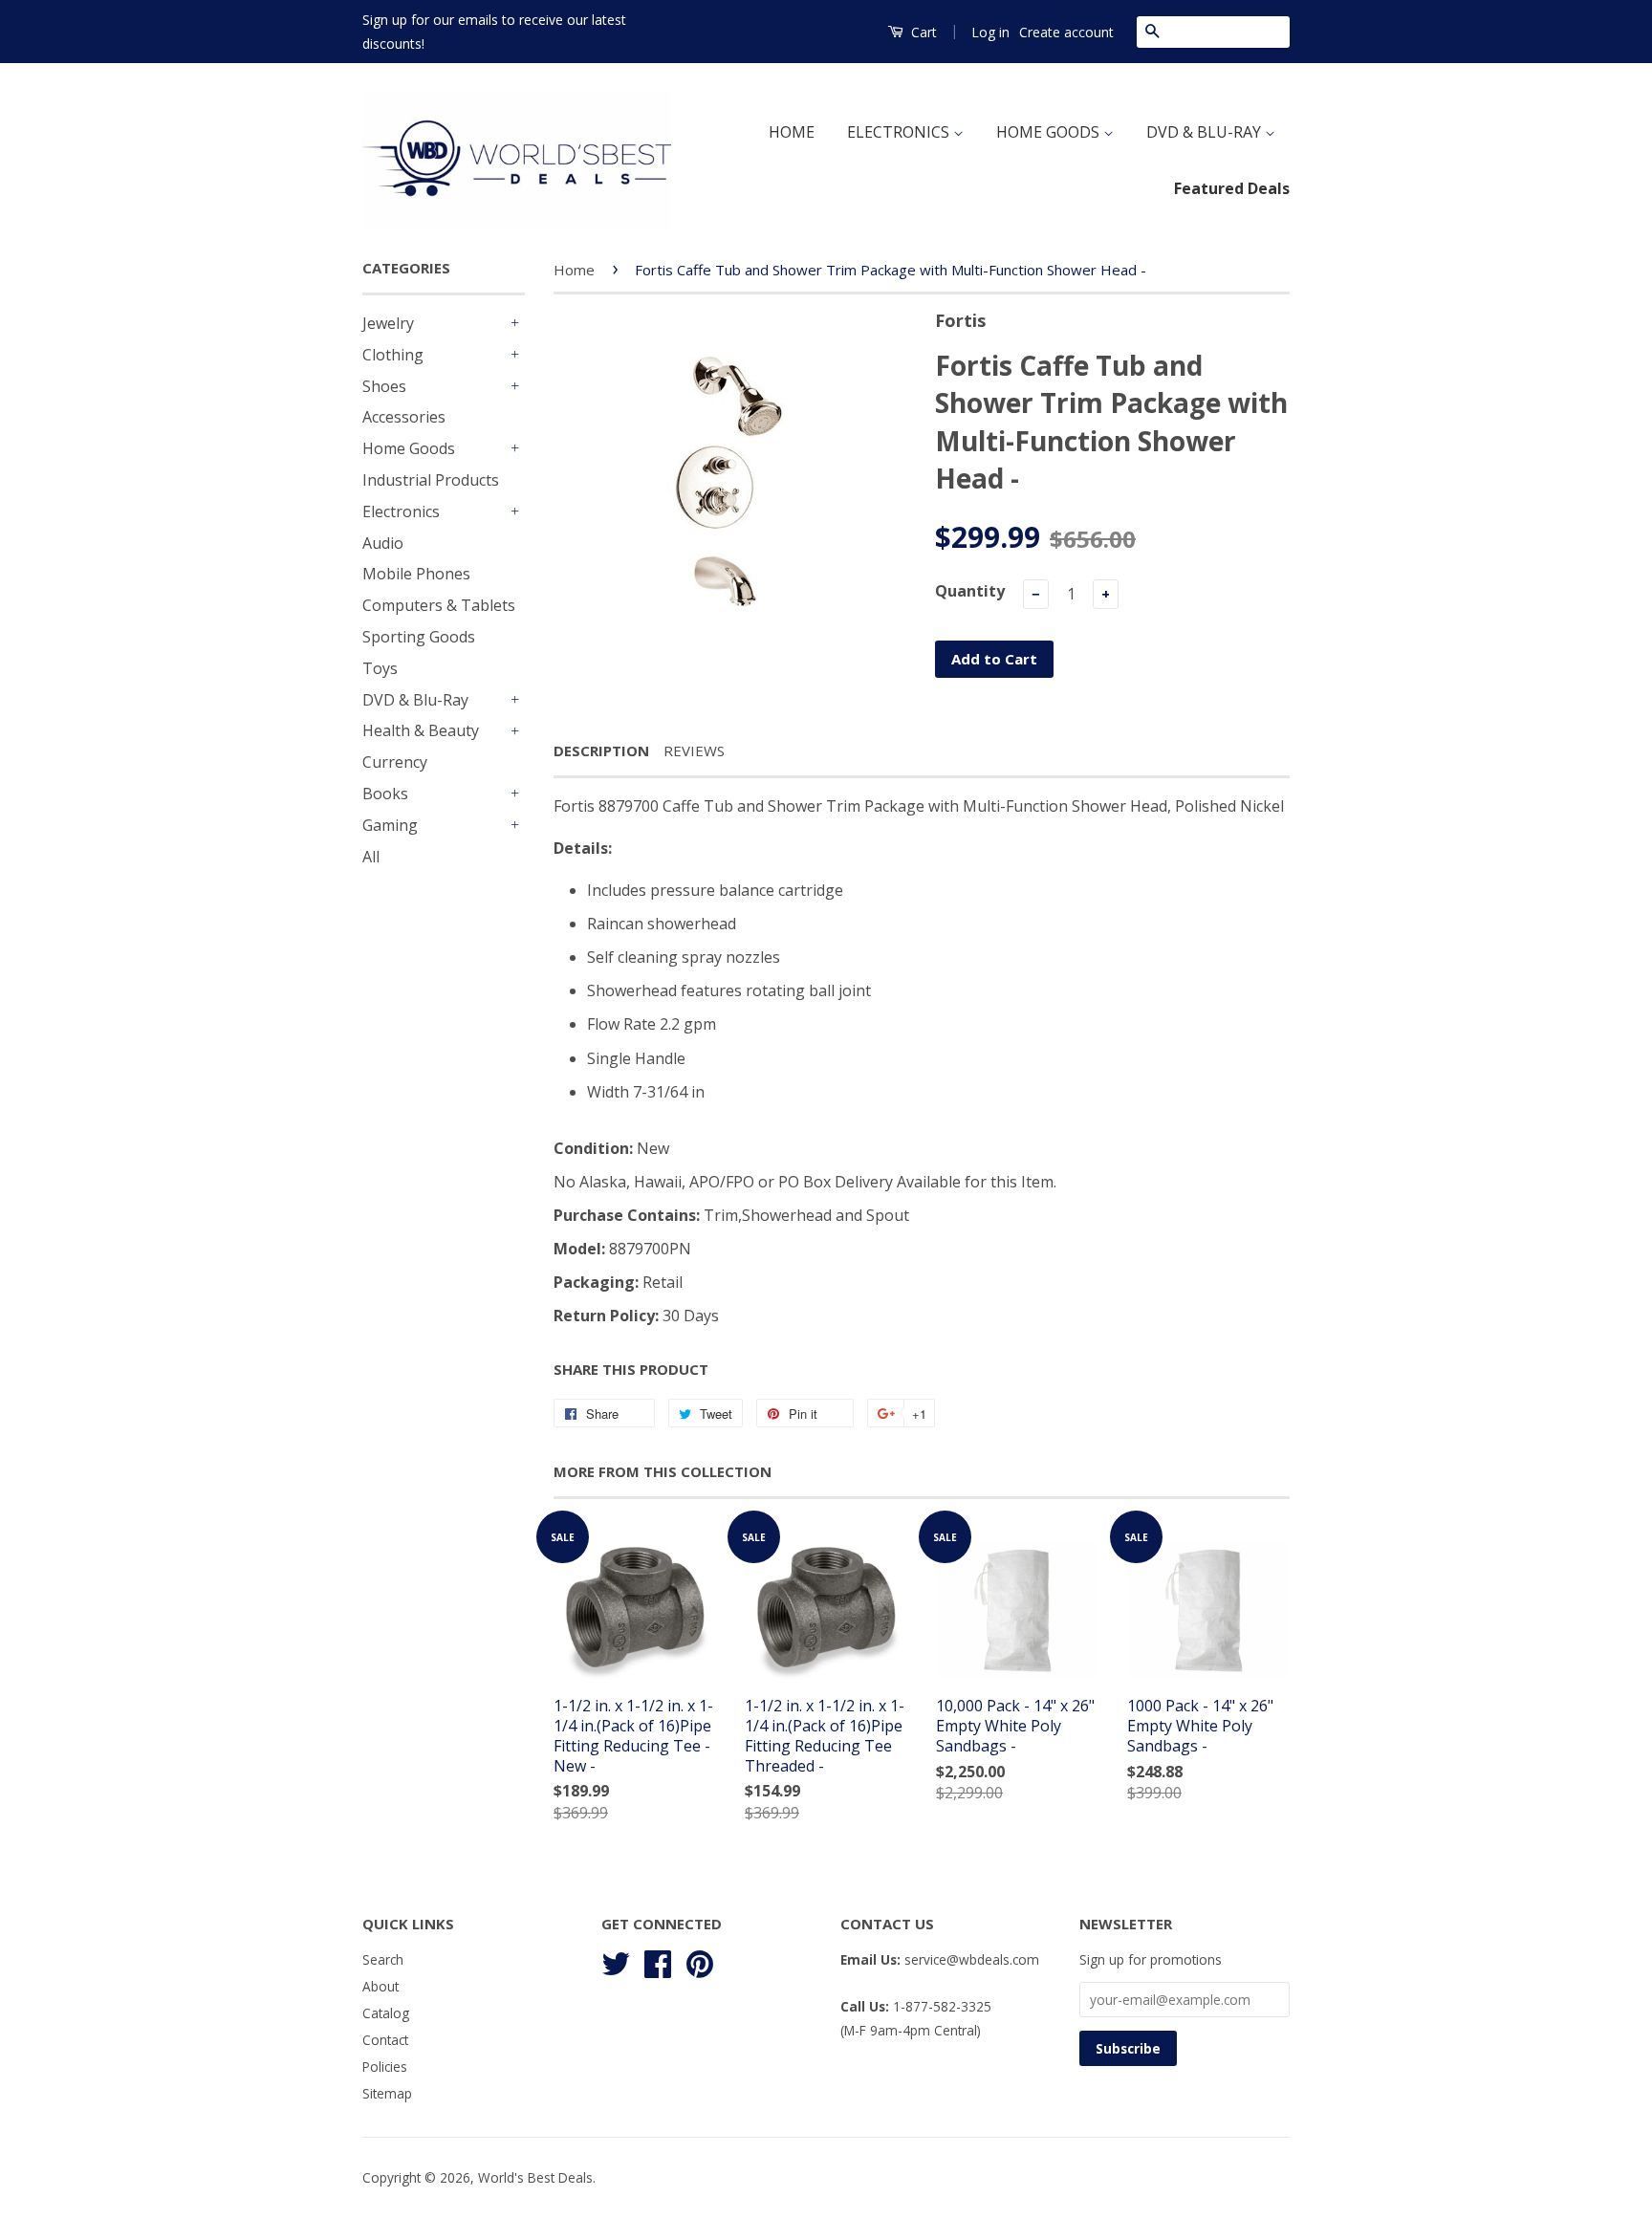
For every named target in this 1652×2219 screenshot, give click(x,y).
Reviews (694, 751)
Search (383, 1959)
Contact (385, 2040)
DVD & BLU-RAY (1206, 132)
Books (385, 794)
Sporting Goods (419, 637)
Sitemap (387, 2093)
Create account (1066, 32)
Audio (383, 543)
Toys (380, 668)
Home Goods (409, 448)
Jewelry (388, 323)
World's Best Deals (535, 2177)
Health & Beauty (421, 730)
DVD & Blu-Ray (415, 700)
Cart (922, 32)
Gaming (390, 825)
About (380, 1986)
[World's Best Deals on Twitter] (616, 1961)
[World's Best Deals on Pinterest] (700, 1961)
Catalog (386, 2013)
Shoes (384, 386)
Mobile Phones (416, 574)
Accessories (404, 417)
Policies (385, 2067)
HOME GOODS (1050, 132)
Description (601, 751)
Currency (395, 762)
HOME (792, 132)
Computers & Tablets (439, 605)
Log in (990, 32)
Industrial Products (431, 480)
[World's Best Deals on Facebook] (658, 1961)
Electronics (401, 511)
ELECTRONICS (900, 132)
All (371, 857)
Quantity (970, 591)
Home (574, 270)
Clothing (393, 355)
